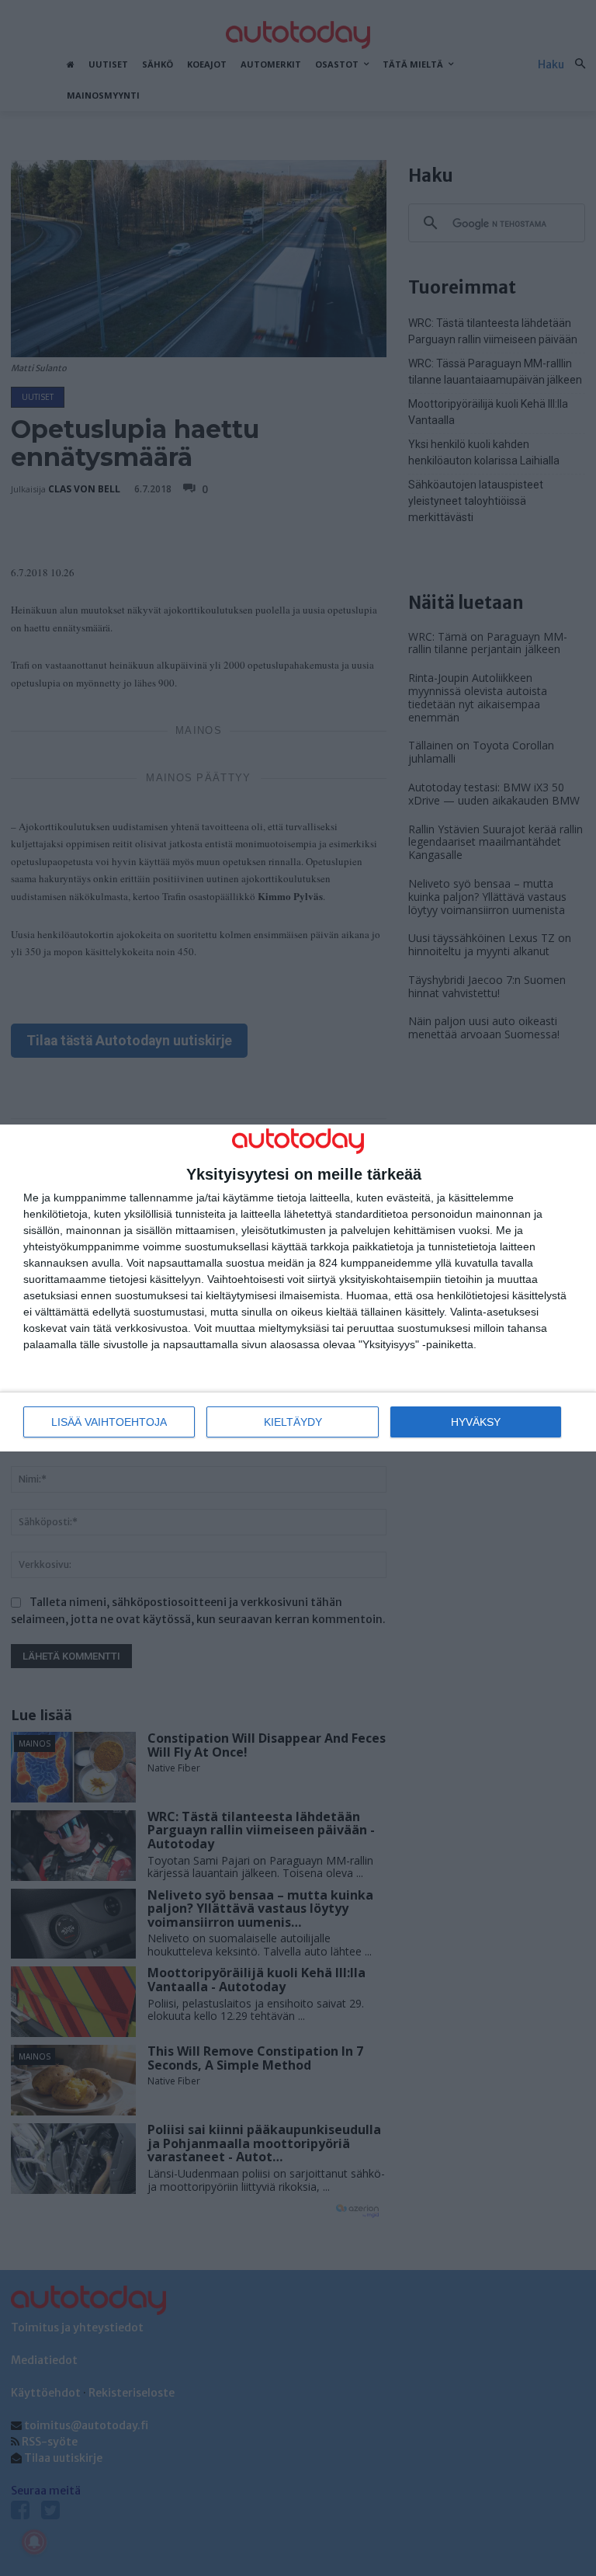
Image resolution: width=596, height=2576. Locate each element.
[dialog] (298, 1288)
